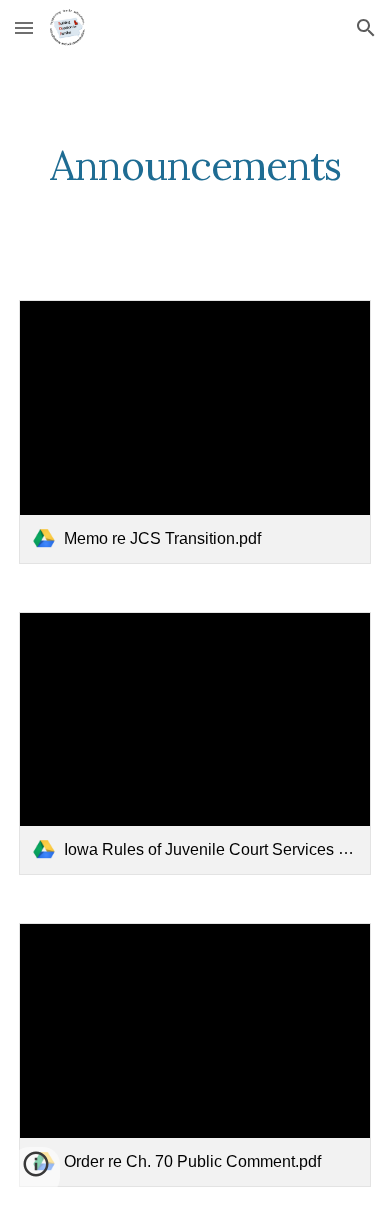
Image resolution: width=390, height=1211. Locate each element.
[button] (24, 27)
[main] (195, 166)
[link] (195, 432)
